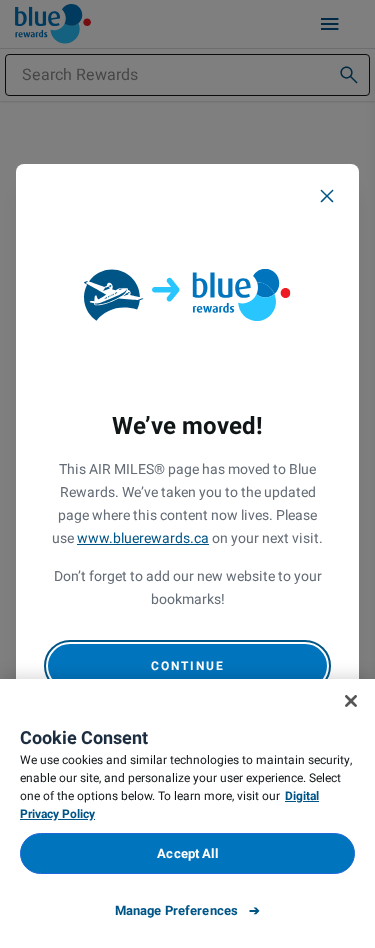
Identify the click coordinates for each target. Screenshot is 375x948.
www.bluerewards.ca (143, 538)
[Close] (327, 196)
